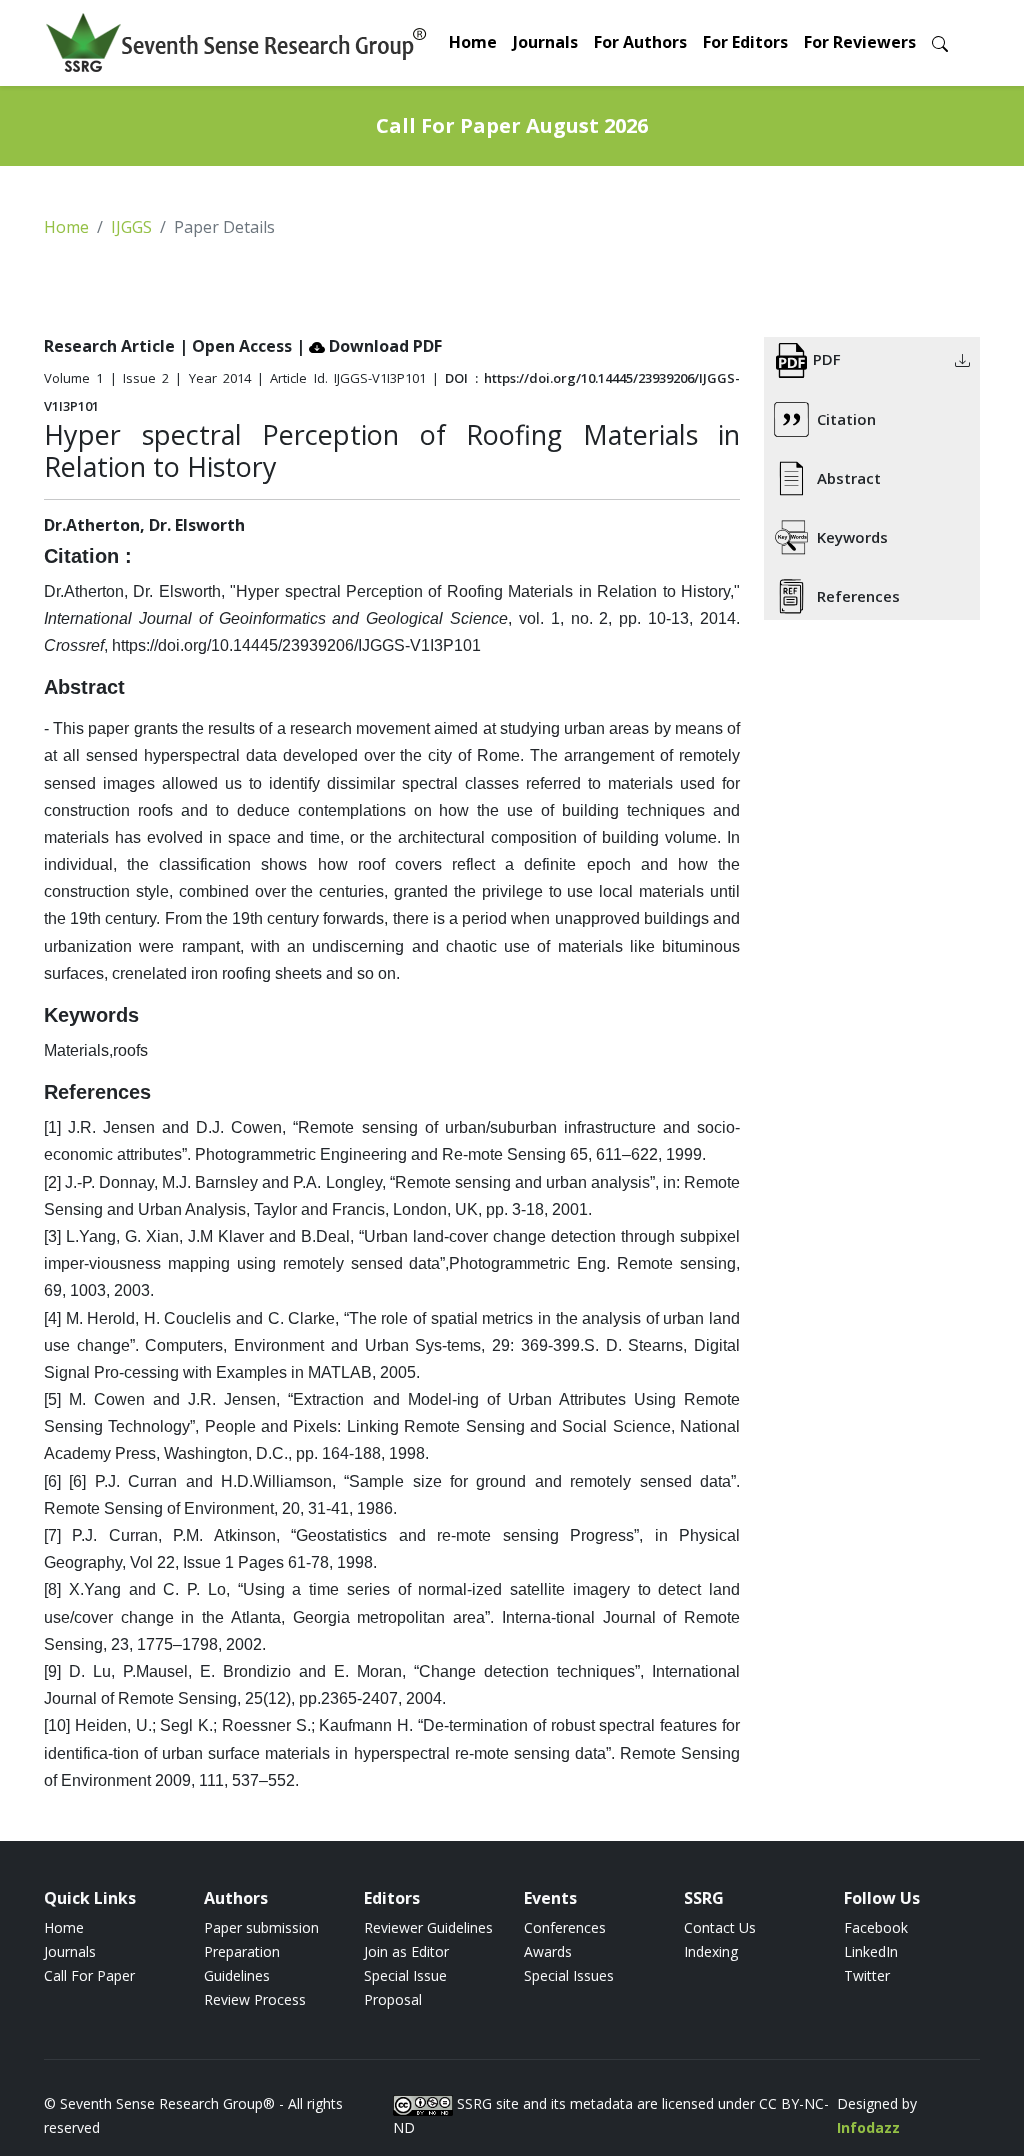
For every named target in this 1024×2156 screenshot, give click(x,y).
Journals (545, 42)
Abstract (849, 478)
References (858, 596)
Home (473, 42)
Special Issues (569, 1975)
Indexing (711, 1951)
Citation (846, 419)
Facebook (876, 1927)
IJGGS (131, 227)
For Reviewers (860, 42)
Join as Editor (406, 1951)
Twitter (867, 1975)
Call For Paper (89, 1975)
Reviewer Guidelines (428, 1927)
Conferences (565, 1927)
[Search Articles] (940, 42)
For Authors (640, 42)
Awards (548, 1951)
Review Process (255, 1999)
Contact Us (720, 1927)
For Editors (745, 42)
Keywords (852, 537)
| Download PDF (369, 346)
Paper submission (261, 1927)
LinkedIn (871, 1951)
